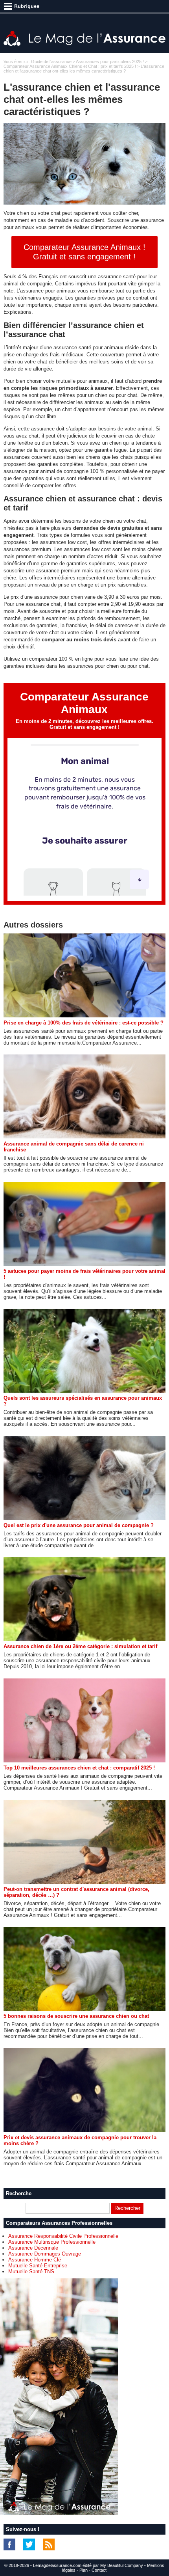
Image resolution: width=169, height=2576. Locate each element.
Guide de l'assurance (51, 61)
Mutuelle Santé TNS (31, 2271)
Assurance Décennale (33, 2248)
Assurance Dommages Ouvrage (45, 2254)
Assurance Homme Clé (35, 2260)
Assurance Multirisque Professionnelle (52, 2242)
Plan (84, 2570)
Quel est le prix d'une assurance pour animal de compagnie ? (79, 1525)
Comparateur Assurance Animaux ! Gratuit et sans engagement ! (84, 252)
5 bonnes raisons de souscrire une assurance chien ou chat (76, 2016)
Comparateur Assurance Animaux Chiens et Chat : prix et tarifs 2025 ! (70, 66)
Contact (99, 2570)
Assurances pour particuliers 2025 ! (110, 61)
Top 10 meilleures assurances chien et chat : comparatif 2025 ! (79, 1768)
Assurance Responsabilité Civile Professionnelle (63, 2236)
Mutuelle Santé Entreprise (38, 2266)
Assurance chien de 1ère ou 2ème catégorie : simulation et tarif (80, 1646)
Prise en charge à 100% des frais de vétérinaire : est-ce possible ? (84, 1023)
